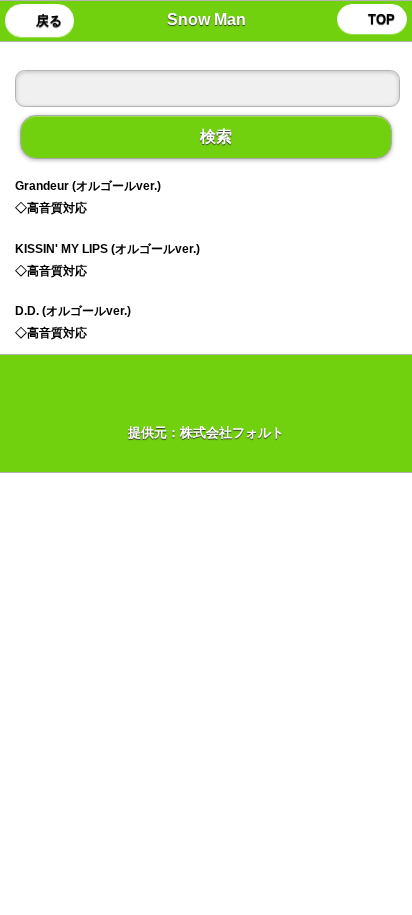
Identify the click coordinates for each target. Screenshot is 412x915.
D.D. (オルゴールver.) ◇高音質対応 (73, 322)
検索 (206, 136)
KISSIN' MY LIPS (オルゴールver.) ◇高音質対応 (107, 260)
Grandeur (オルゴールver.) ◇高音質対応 (88, 197)
